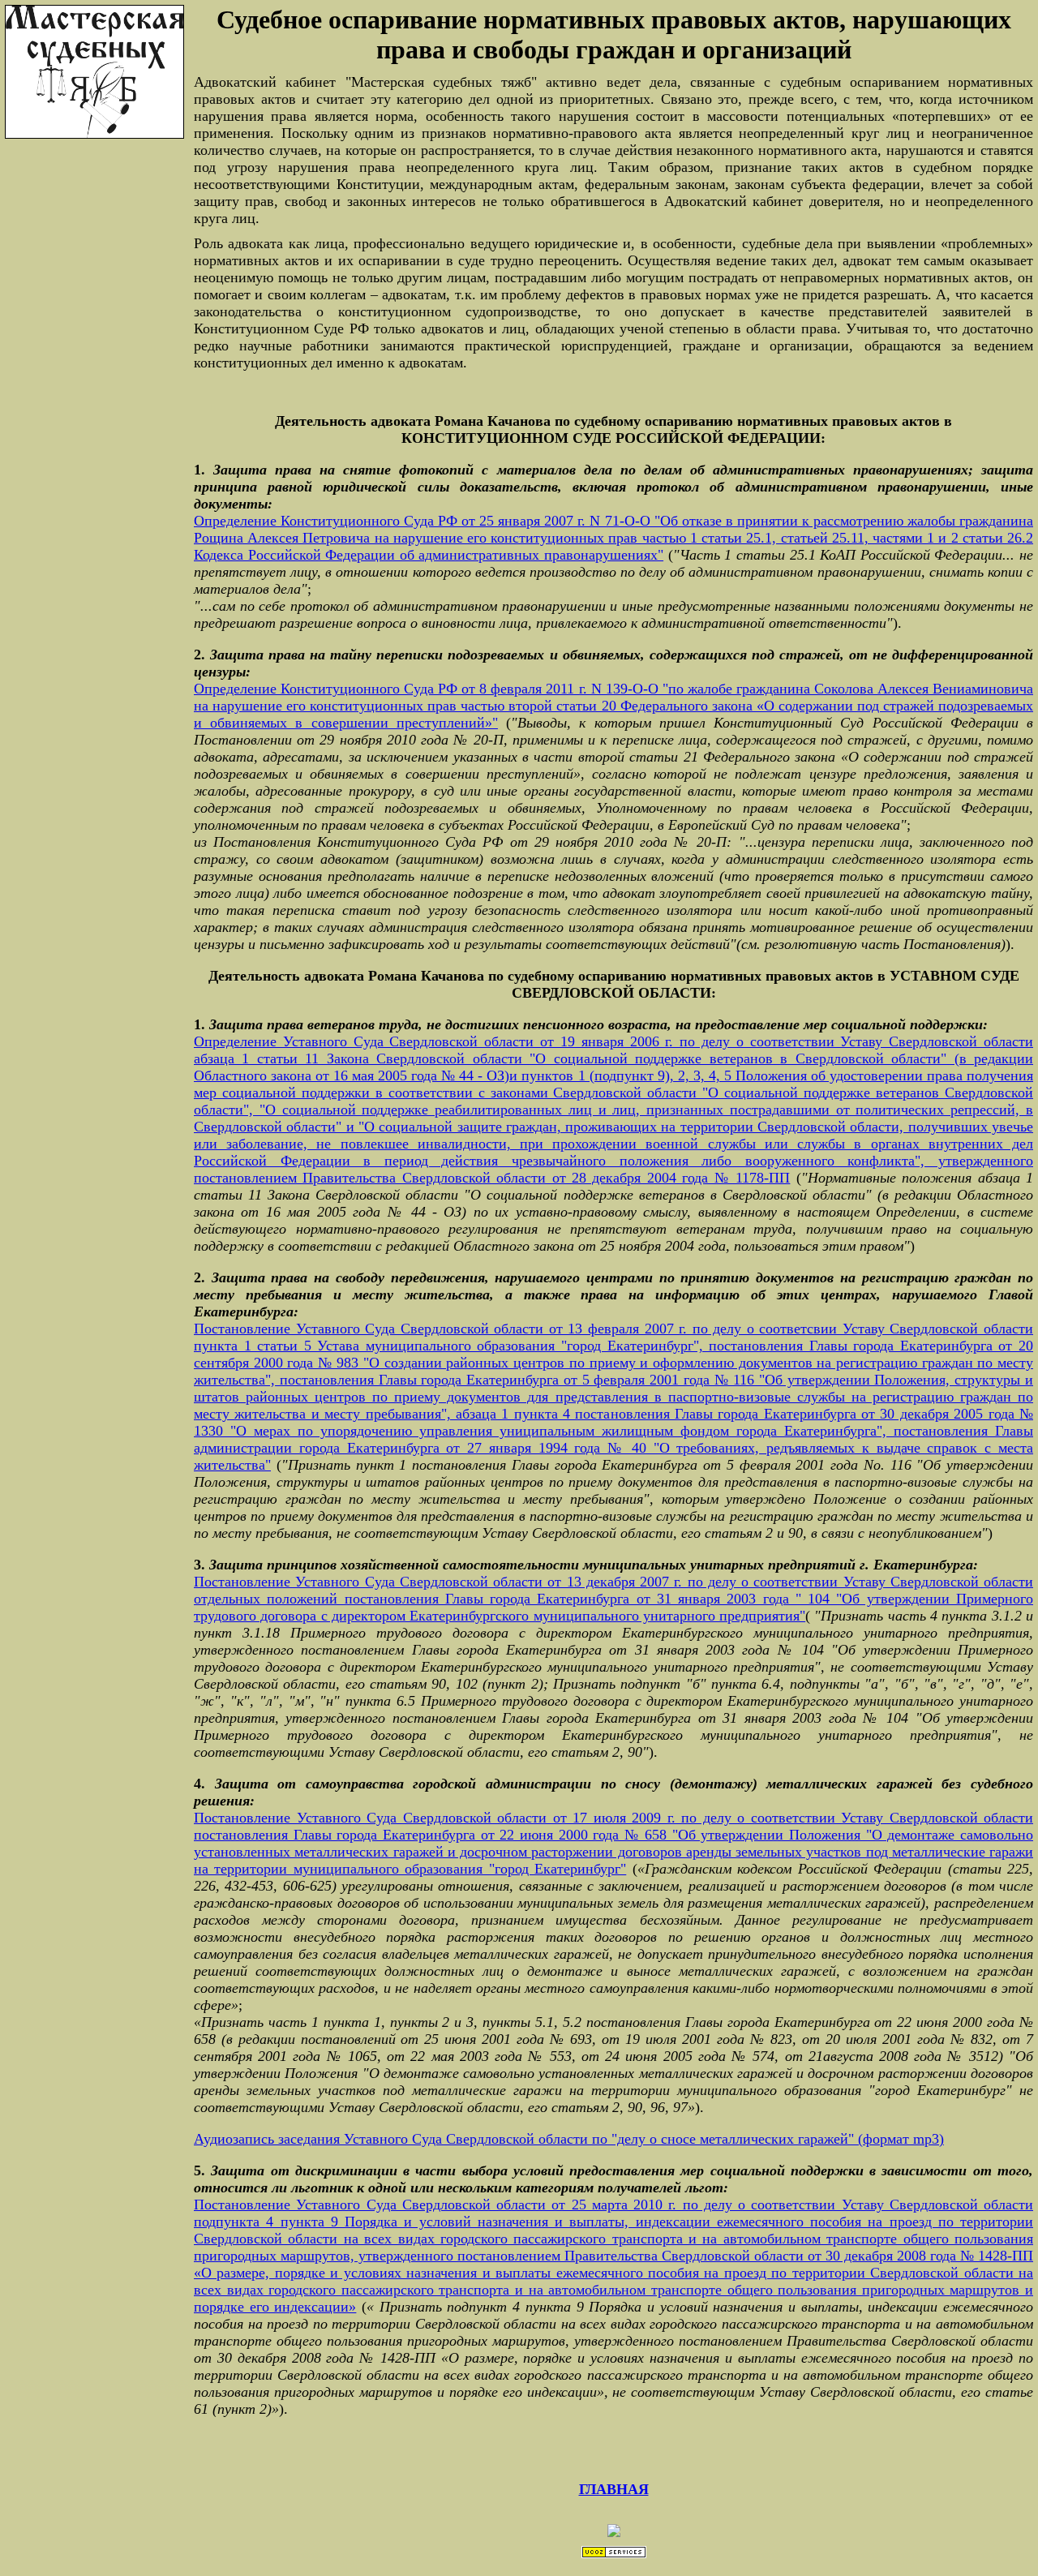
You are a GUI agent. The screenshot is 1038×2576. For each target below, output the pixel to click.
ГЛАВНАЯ (614, 2489)
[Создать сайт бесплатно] (614, 2555)
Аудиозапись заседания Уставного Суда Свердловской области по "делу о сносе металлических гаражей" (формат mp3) (569, 2139)
